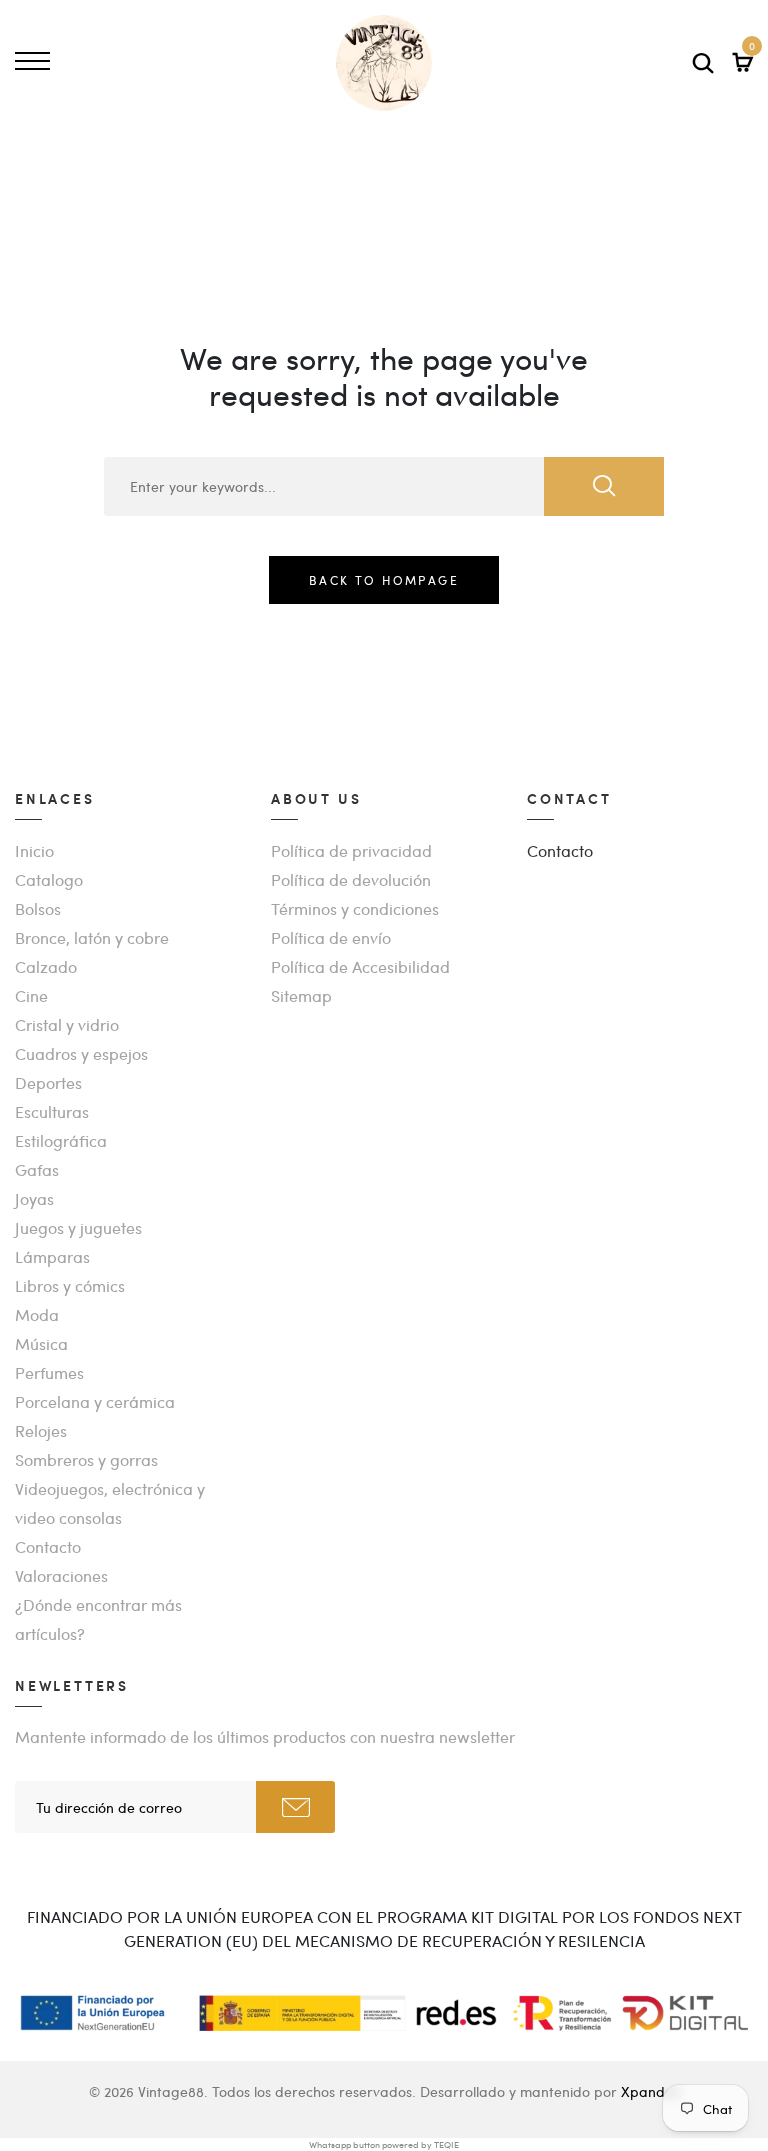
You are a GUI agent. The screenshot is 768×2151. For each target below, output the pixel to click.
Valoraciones (61, 1575)
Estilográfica (61, 1140)
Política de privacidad (351, 850)
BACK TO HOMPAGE (384, 580)
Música (41, 1343)
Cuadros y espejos (81, 1053)
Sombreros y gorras (86, 1459)
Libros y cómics (70, 1285)
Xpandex (650, 2091)
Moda (37, 1314)
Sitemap (301, 995)
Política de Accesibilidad (360, 966)
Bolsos (38, 908)
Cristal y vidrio (67, 1024)
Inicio (34, 850)
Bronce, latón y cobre (92, 937)
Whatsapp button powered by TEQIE (384, 2144)
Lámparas (52, 1256)
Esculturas (52, 1111)
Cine (31, 995)
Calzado (46, 966)
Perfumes (49, 1372)
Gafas (37, 1169)
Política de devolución (351, 879)
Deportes (48, 1082)
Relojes (41, 1430)
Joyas (34, 1198)
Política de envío (331, 937)
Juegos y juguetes (78, 1227)
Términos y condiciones (355, 908)
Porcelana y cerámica (95, 1401)
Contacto (48, 1546)
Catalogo (49, 879)
